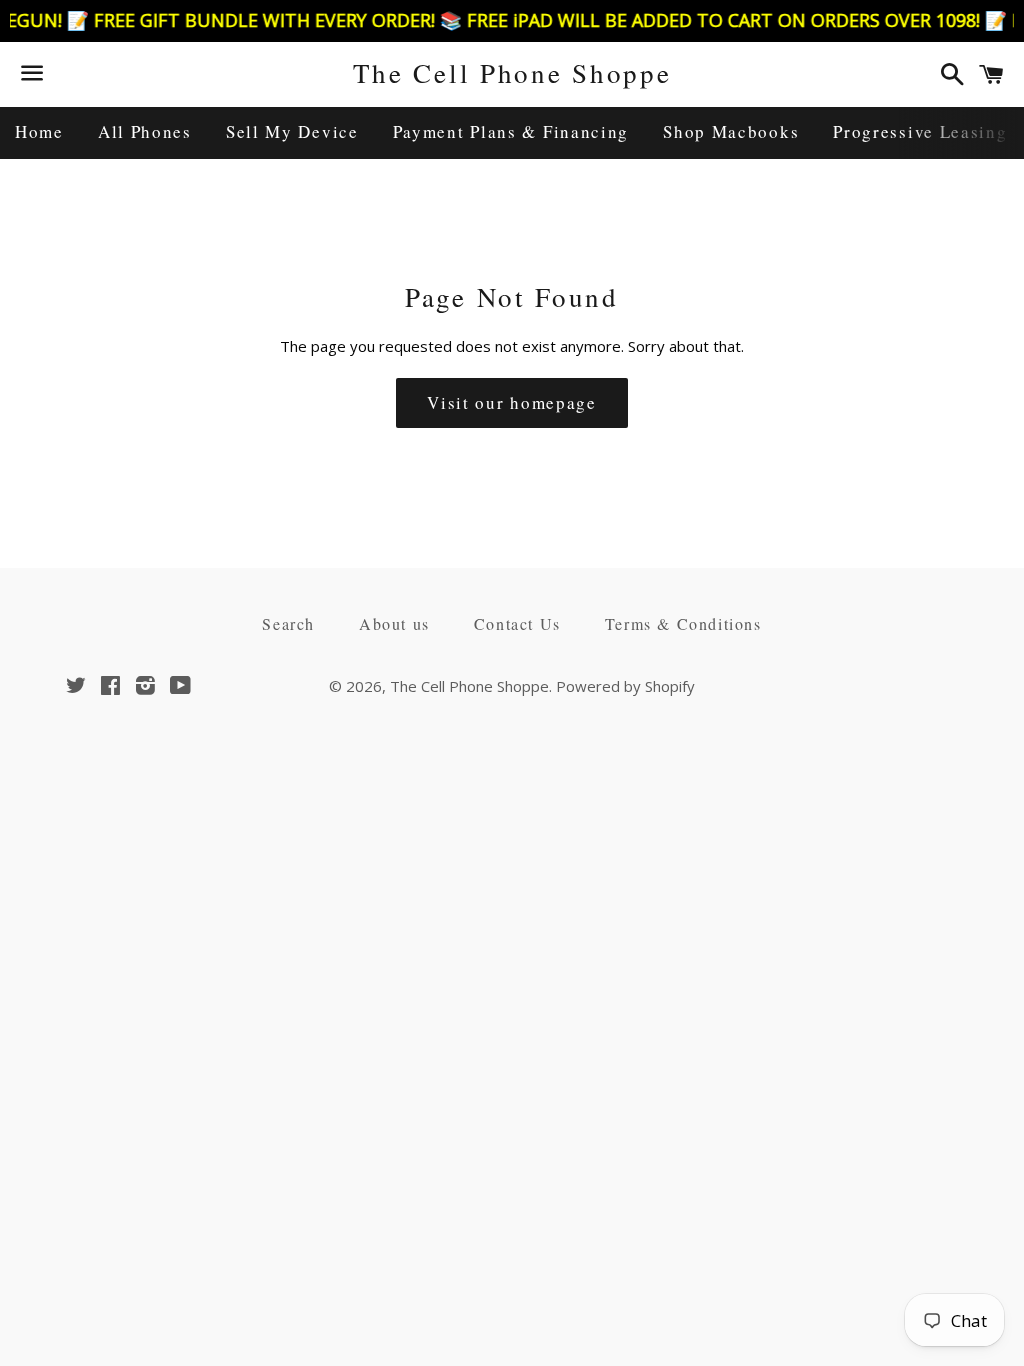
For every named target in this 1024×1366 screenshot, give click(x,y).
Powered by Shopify (625, 686)
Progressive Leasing (920, 131)
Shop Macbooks (731, 131)
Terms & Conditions (683, 623)
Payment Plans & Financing (511, 131)
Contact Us (517, 623)
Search (288, 623)
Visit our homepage (512, 402)
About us (394, 623)
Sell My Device (292, 131)
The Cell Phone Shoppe (512, 73)
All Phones (145, 131)
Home (39, 131)
